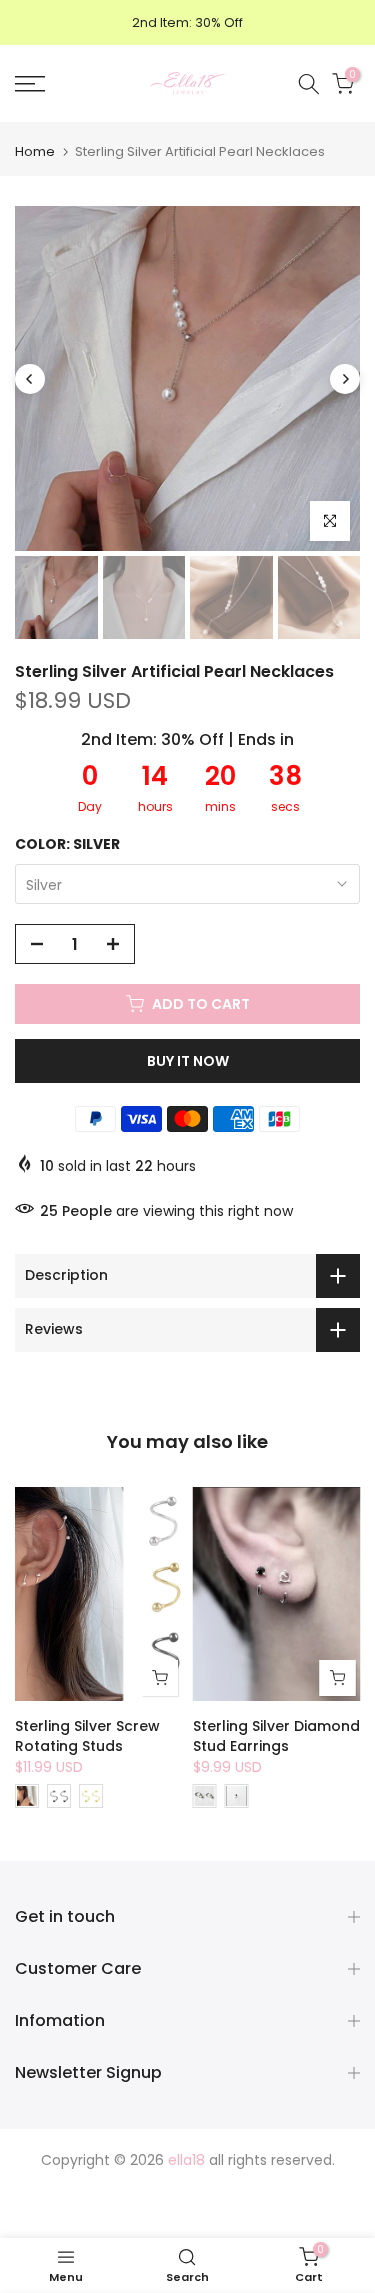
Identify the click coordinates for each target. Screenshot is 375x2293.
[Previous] (30, 379)
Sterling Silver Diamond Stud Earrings (276, 1736)
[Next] (345, 379)
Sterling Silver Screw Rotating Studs (87, 1736)
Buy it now (188, 1061)
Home (35, 151)
